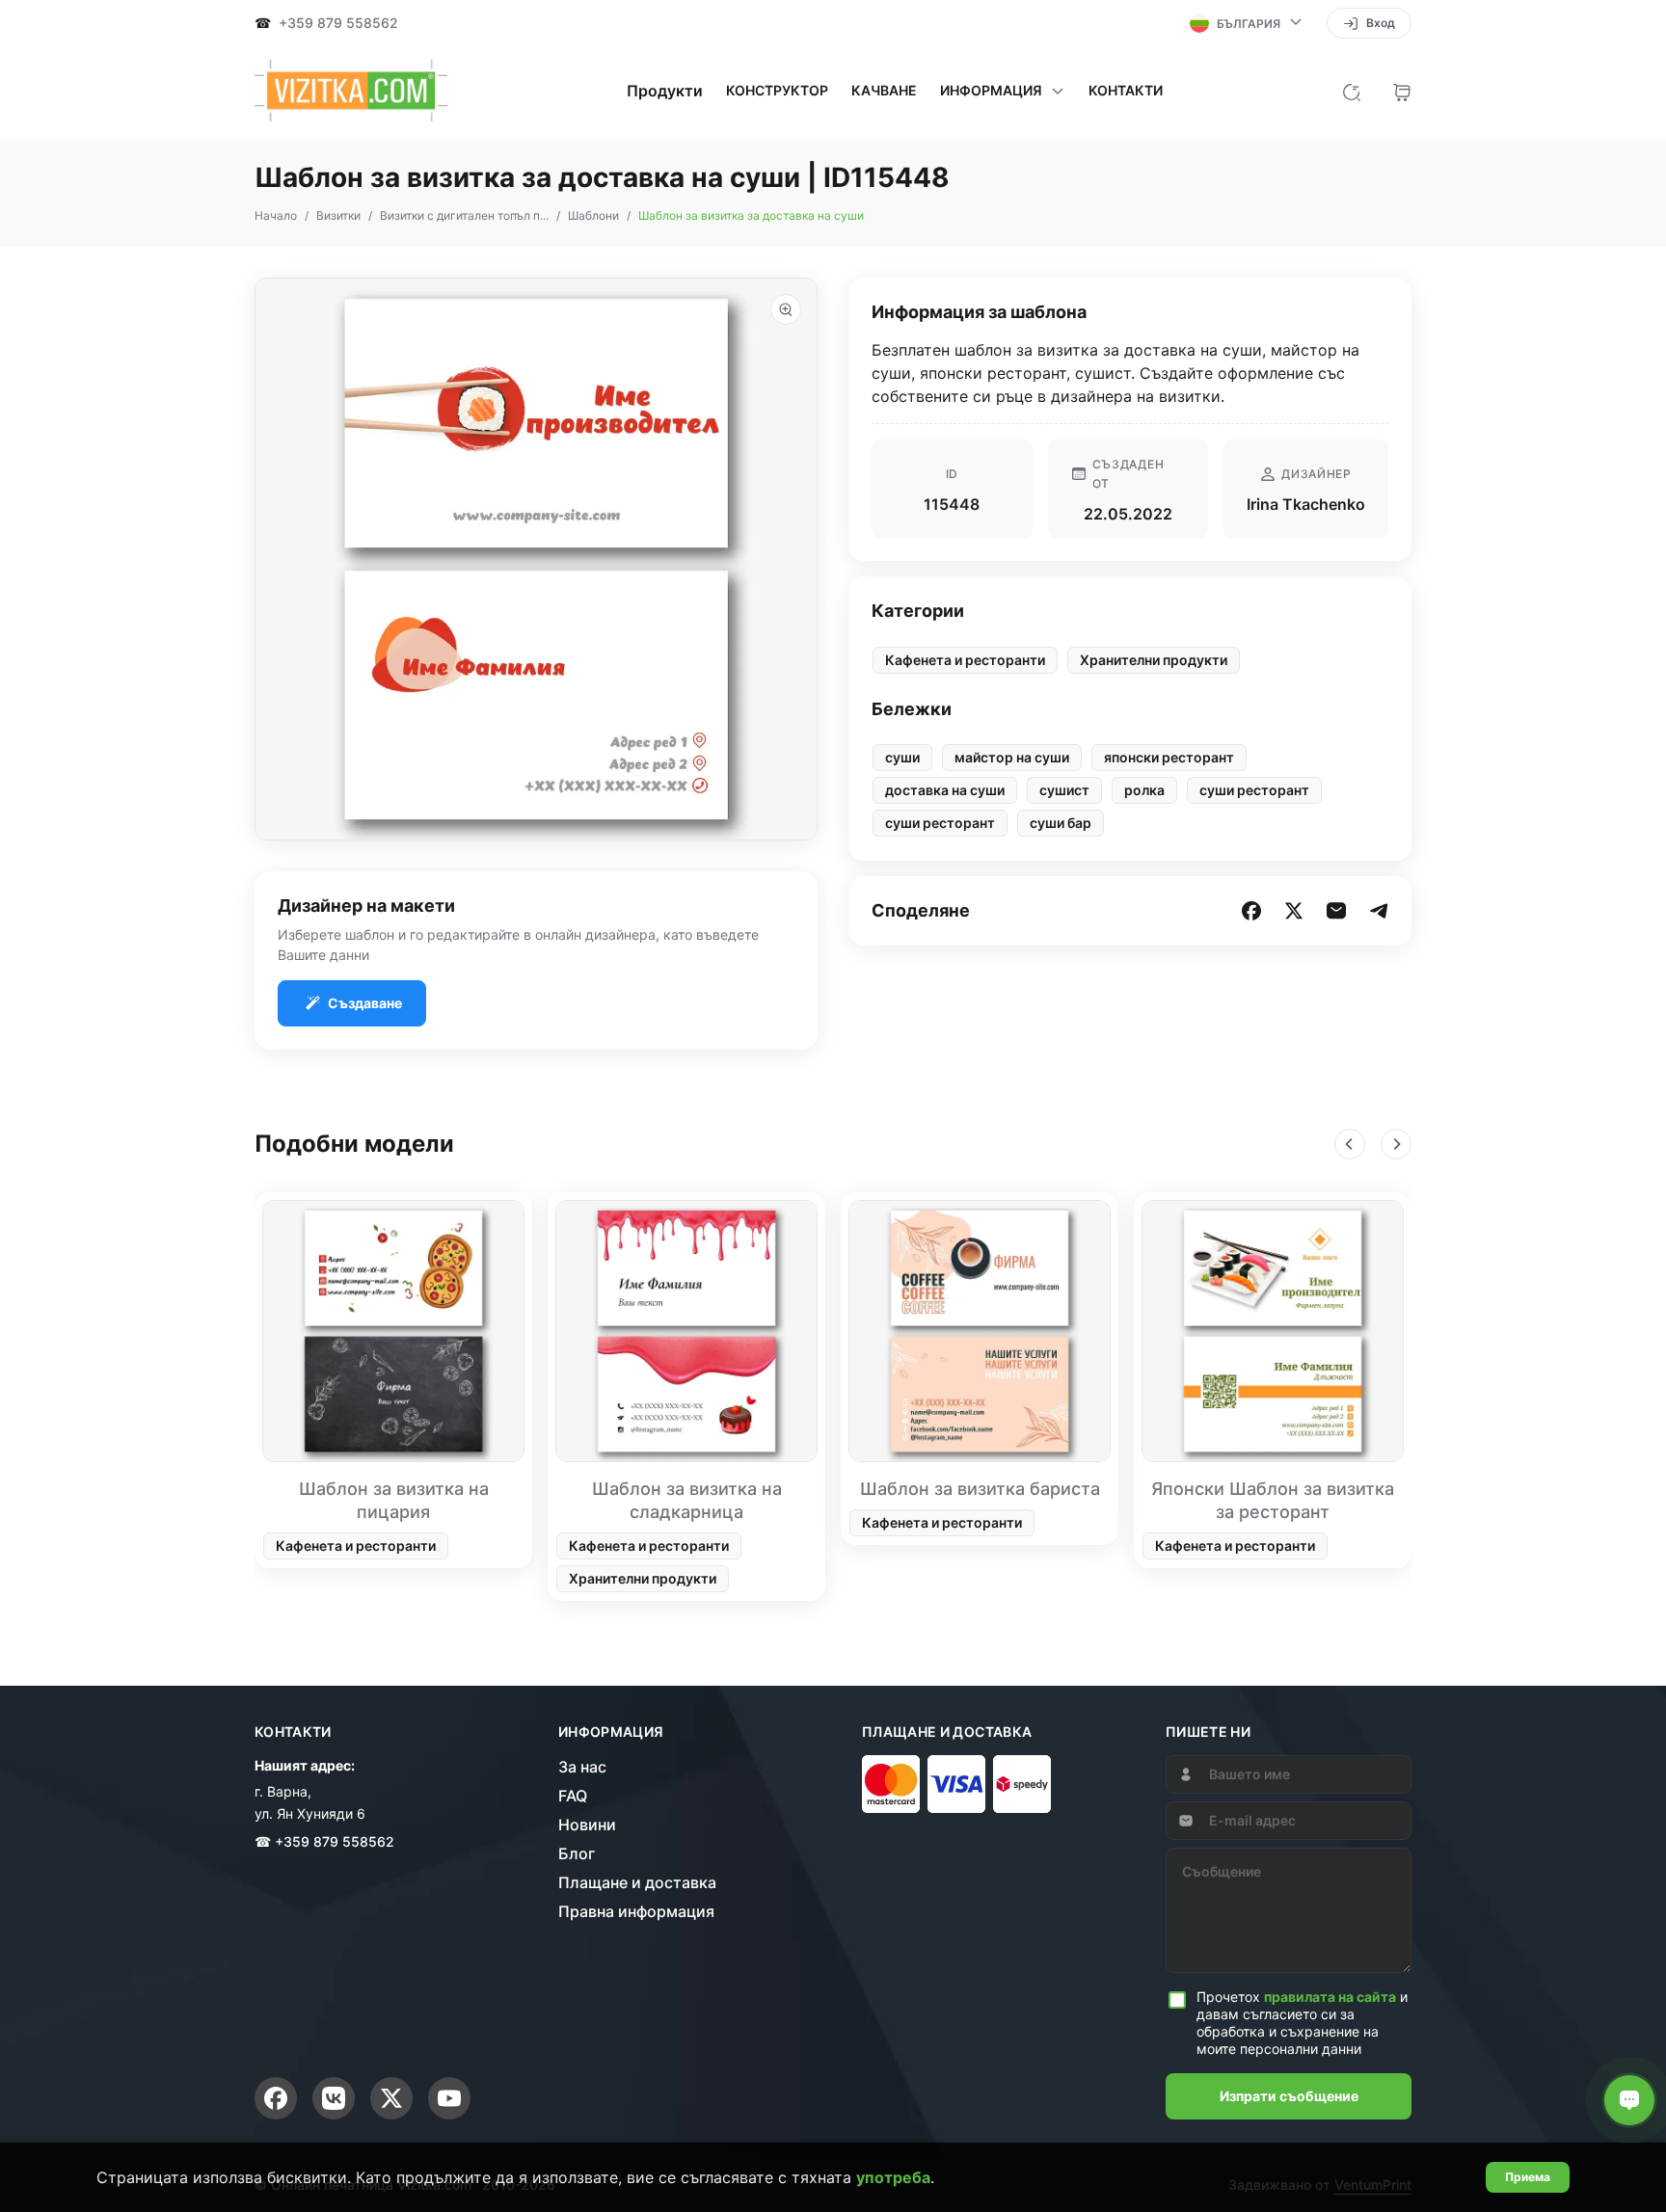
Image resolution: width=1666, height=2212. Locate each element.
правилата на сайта (1330, 1997)
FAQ (573, 1796)
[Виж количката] (1402, 91)
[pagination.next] (1396, 1144)
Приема (1528, 2177)
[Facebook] (276, 2098)
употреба (893, 2177)
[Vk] (334, 2098)
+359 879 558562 (338, 23)
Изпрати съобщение (1289, 2096)
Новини (587, 1825)
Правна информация (636, 1911)
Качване (884, 91)
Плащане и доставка (637, 1882)
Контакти (1126, 91)
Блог (577, 1853)
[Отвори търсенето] (1352, 91)
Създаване (365, 1003)
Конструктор (777, 91)
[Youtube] (449, 2098)
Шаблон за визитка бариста (980, 1489)
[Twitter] (391, 2098)
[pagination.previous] (1350, 1144)
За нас (582, 1767)
